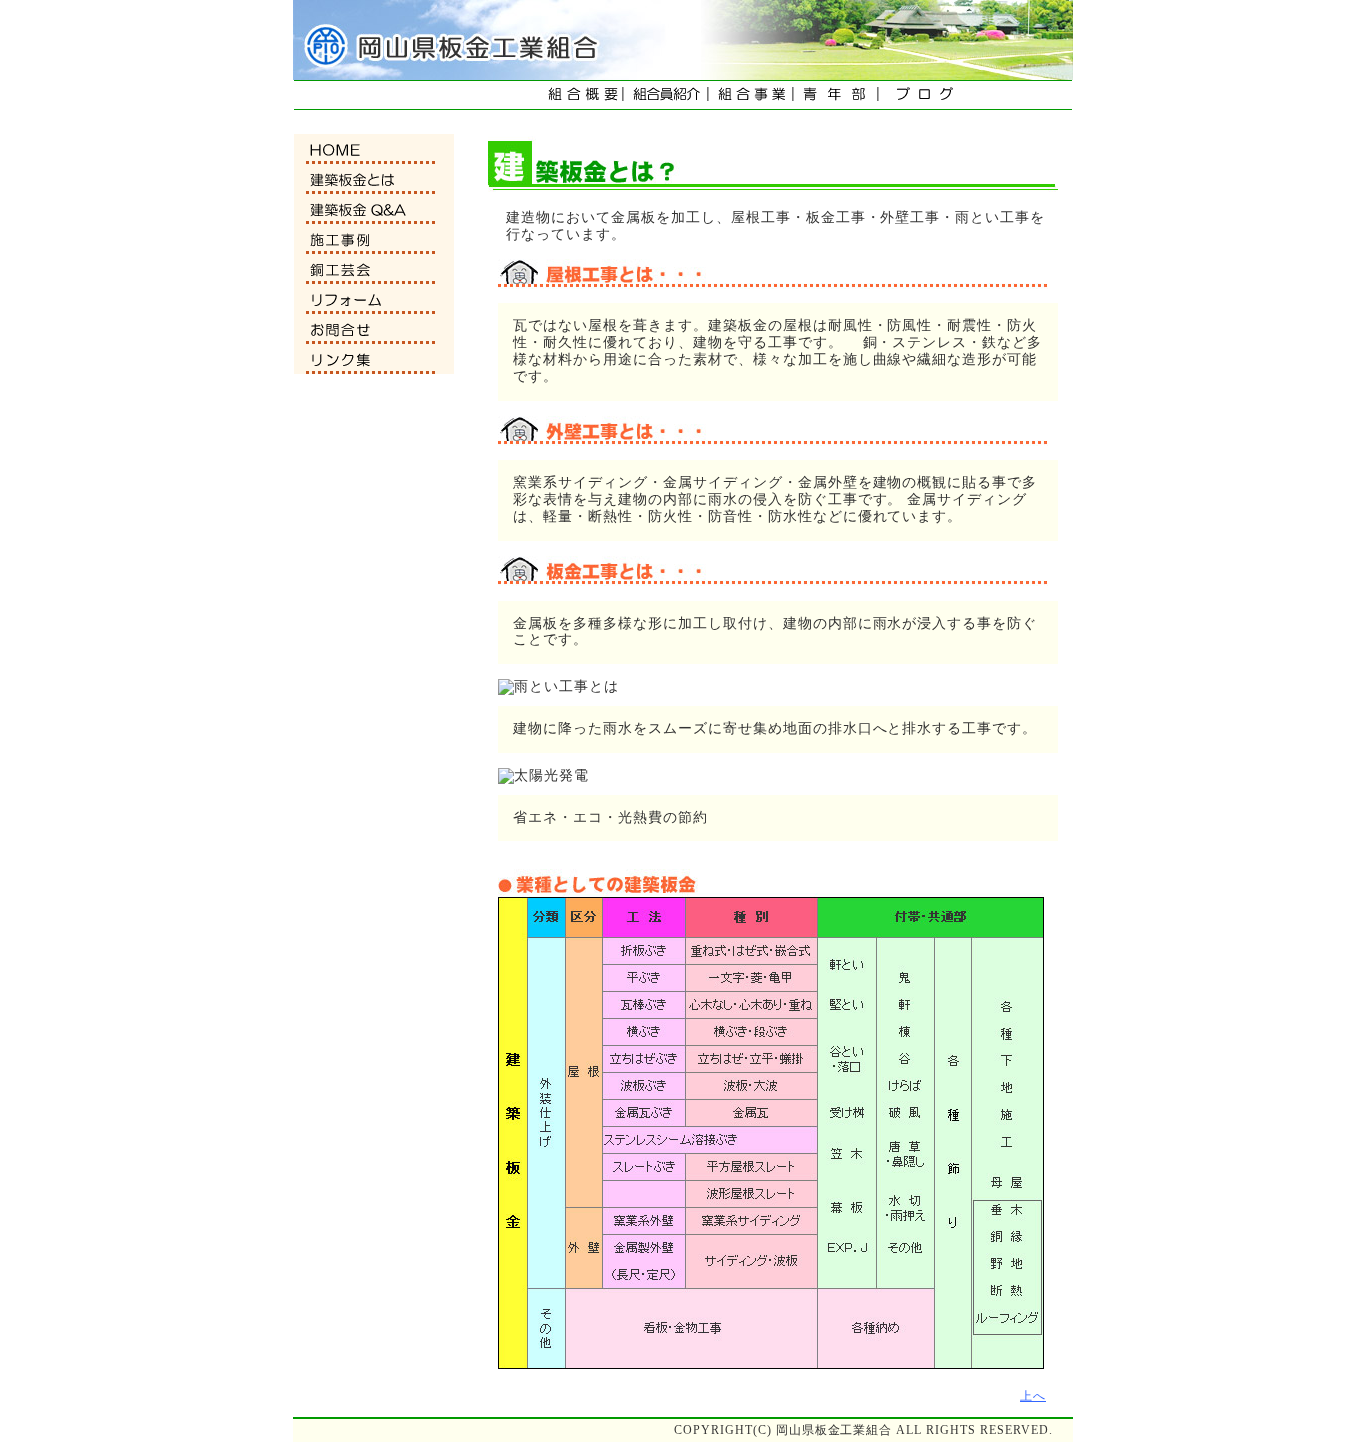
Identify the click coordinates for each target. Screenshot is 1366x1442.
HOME (374, 149)
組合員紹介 (666, 94)
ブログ (921, 94)
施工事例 (374, 239)
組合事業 (751, 94)
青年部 (836, 94)
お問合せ (374, 329)
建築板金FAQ (374, 209)
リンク (374, 359)
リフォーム (374, 299)
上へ (1033, 1396)
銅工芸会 (374, 269)
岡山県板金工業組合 (443, 40)
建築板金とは (374, 179)
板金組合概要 (581, 94)
